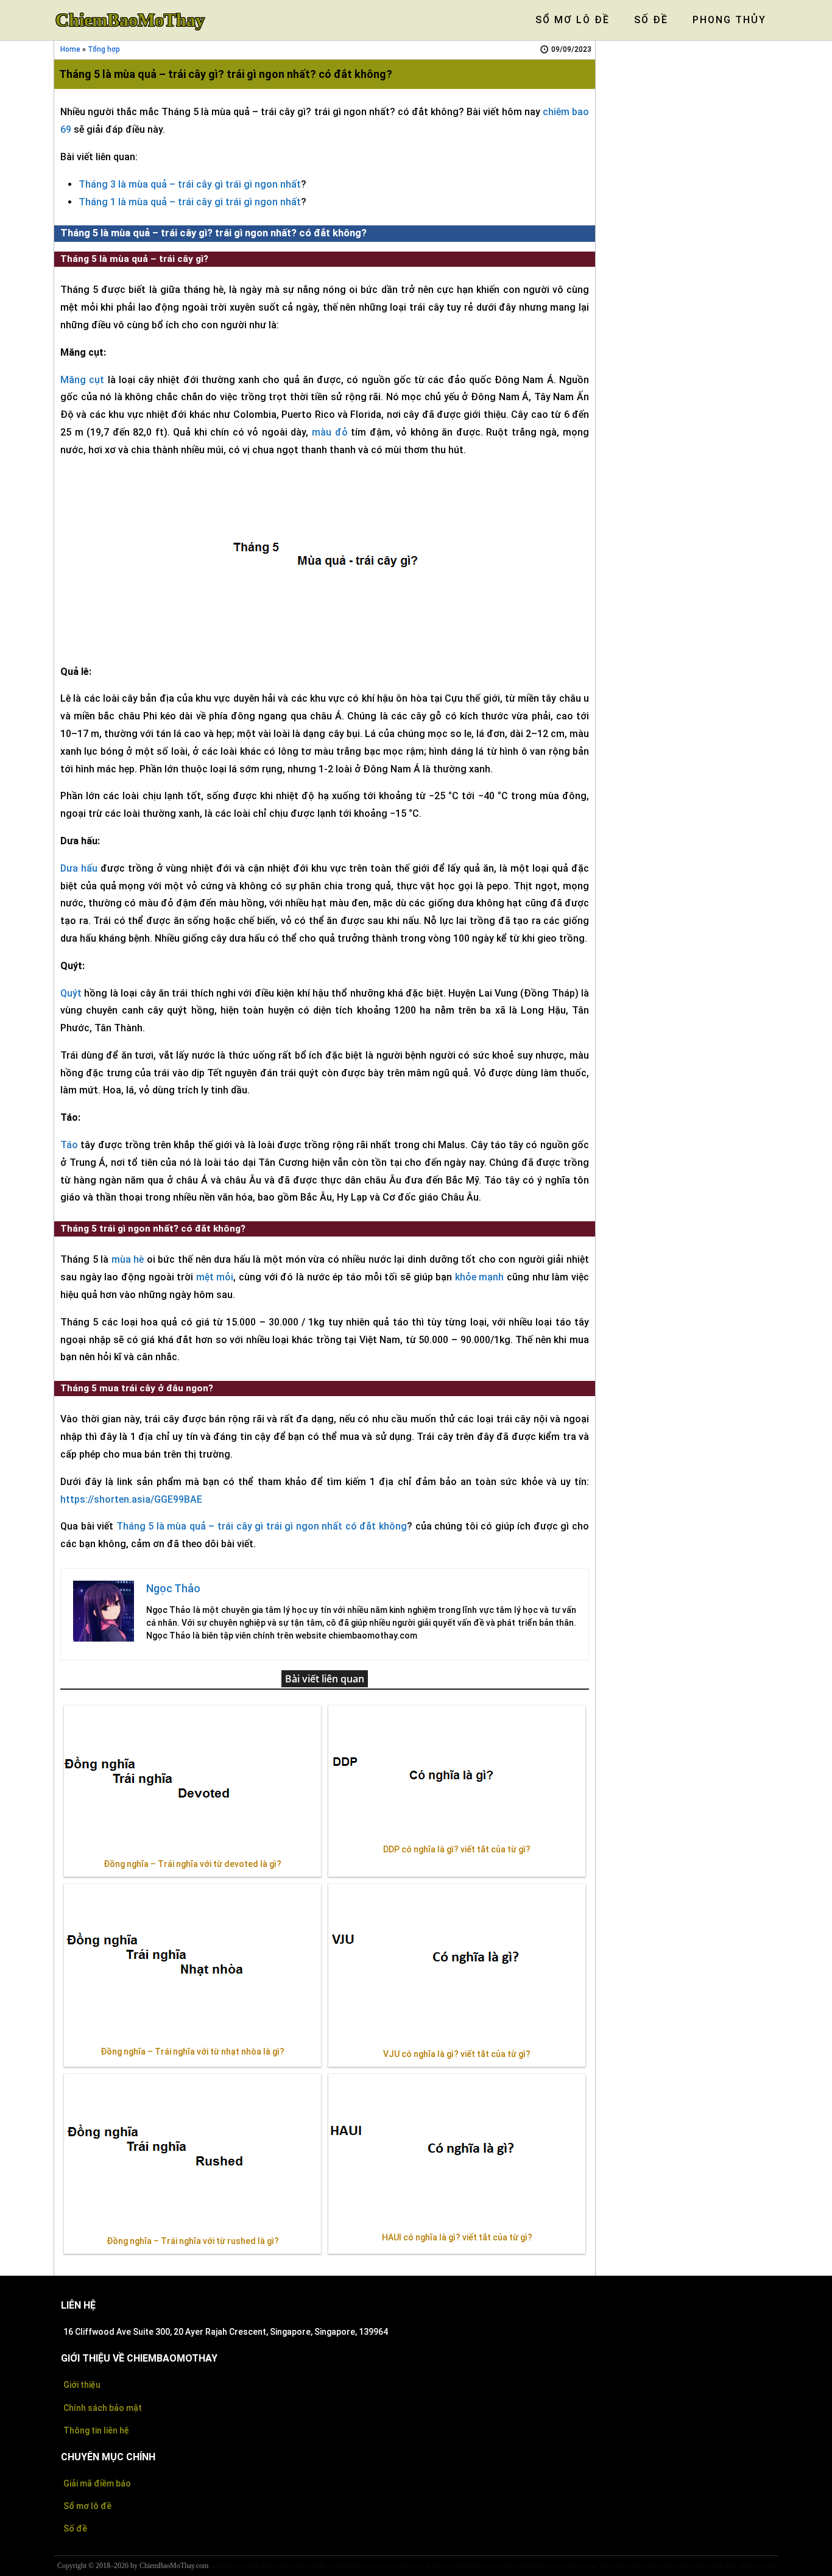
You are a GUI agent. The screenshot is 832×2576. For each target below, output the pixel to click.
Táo (69, 1145)
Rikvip (233, 2566)
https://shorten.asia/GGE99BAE (131, 1499)
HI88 (359, 2566)
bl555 (509, 2566)
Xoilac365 (468, 2566)
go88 (216, 2566)
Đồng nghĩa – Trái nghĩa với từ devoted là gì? (192, 1864)
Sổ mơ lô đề (87, 2506)
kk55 (538, 2566)
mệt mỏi (215, 1277)
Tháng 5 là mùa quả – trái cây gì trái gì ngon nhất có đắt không (262, 1526)
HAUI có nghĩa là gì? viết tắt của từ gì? (457, 2237)
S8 (331, 2566)
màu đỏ (330, 432)
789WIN (316, 2566)
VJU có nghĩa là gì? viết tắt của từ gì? (457, 2054)
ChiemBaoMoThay (130, 20)
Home (70, 49)
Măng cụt (82, 380)
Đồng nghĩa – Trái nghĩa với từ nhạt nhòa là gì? (192, 2052)
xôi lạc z (377, 2566)
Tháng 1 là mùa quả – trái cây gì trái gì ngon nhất (190, 202)
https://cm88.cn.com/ (572, 2566)
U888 (297, 2566)
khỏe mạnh (480, 1277)
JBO (683, 2566)
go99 (524, 2566)
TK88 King (752, 2566)
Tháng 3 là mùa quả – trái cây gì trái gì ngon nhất (190, 184)
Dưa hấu (79, 868)
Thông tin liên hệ (96, 2430)
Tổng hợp (104, 49)
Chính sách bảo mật (103, 2408)
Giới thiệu (82, 2385)
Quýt (71, 993)
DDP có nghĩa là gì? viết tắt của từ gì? (457, 1849)
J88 (284, 2566)
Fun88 (251, 2566)
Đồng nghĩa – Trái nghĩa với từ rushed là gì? (193, 2241)
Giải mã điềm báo (97, 2483)
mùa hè (128, 1259)
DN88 (344, 2566)
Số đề (75, 2528)
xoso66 (491, 2566)
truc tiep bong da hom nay (421, 2566)
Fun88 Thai (722, 2566)
